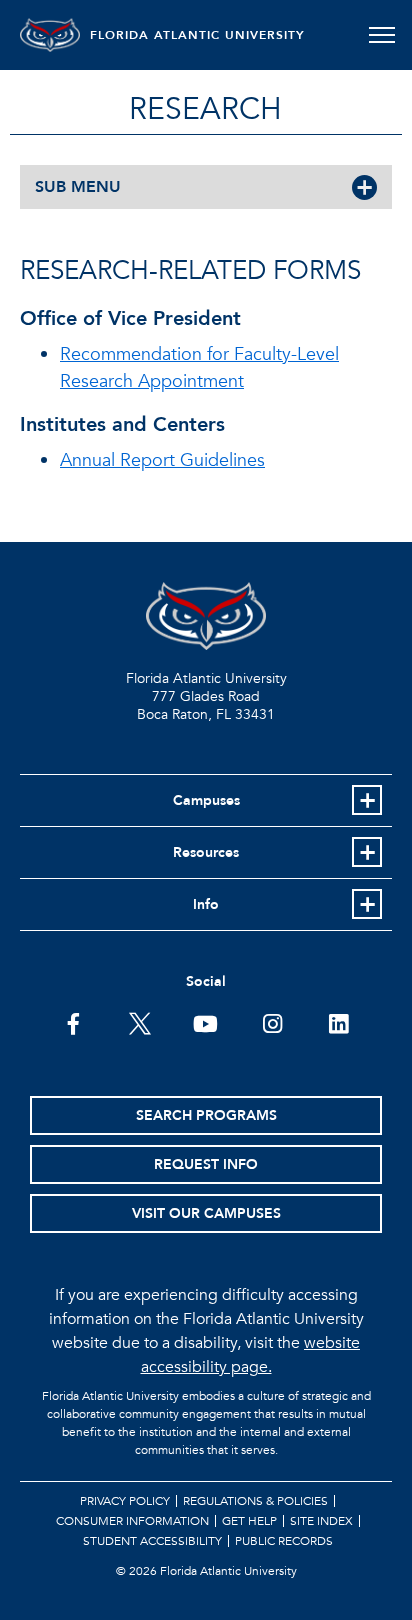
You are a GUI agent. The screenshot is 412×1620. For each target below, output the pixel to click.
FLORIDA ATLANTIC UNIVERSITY (197, 35)
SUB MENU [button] (78, 187)
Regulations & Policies (255, 1501)
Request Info (206, 1164)
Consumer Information (132, 1521)
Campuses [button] (206, 800)
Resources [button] (206, 852)
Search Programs (206, 1115)
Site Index (321, 1521)
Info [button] (206, 904)
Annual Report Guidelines (162, 460)
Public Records (284, 1541)
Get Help (249, 1521)
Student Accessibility (152, 1541)
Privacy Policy (125, 1501)
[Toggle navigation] (381, 35)
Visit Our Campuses (206, 1213)
